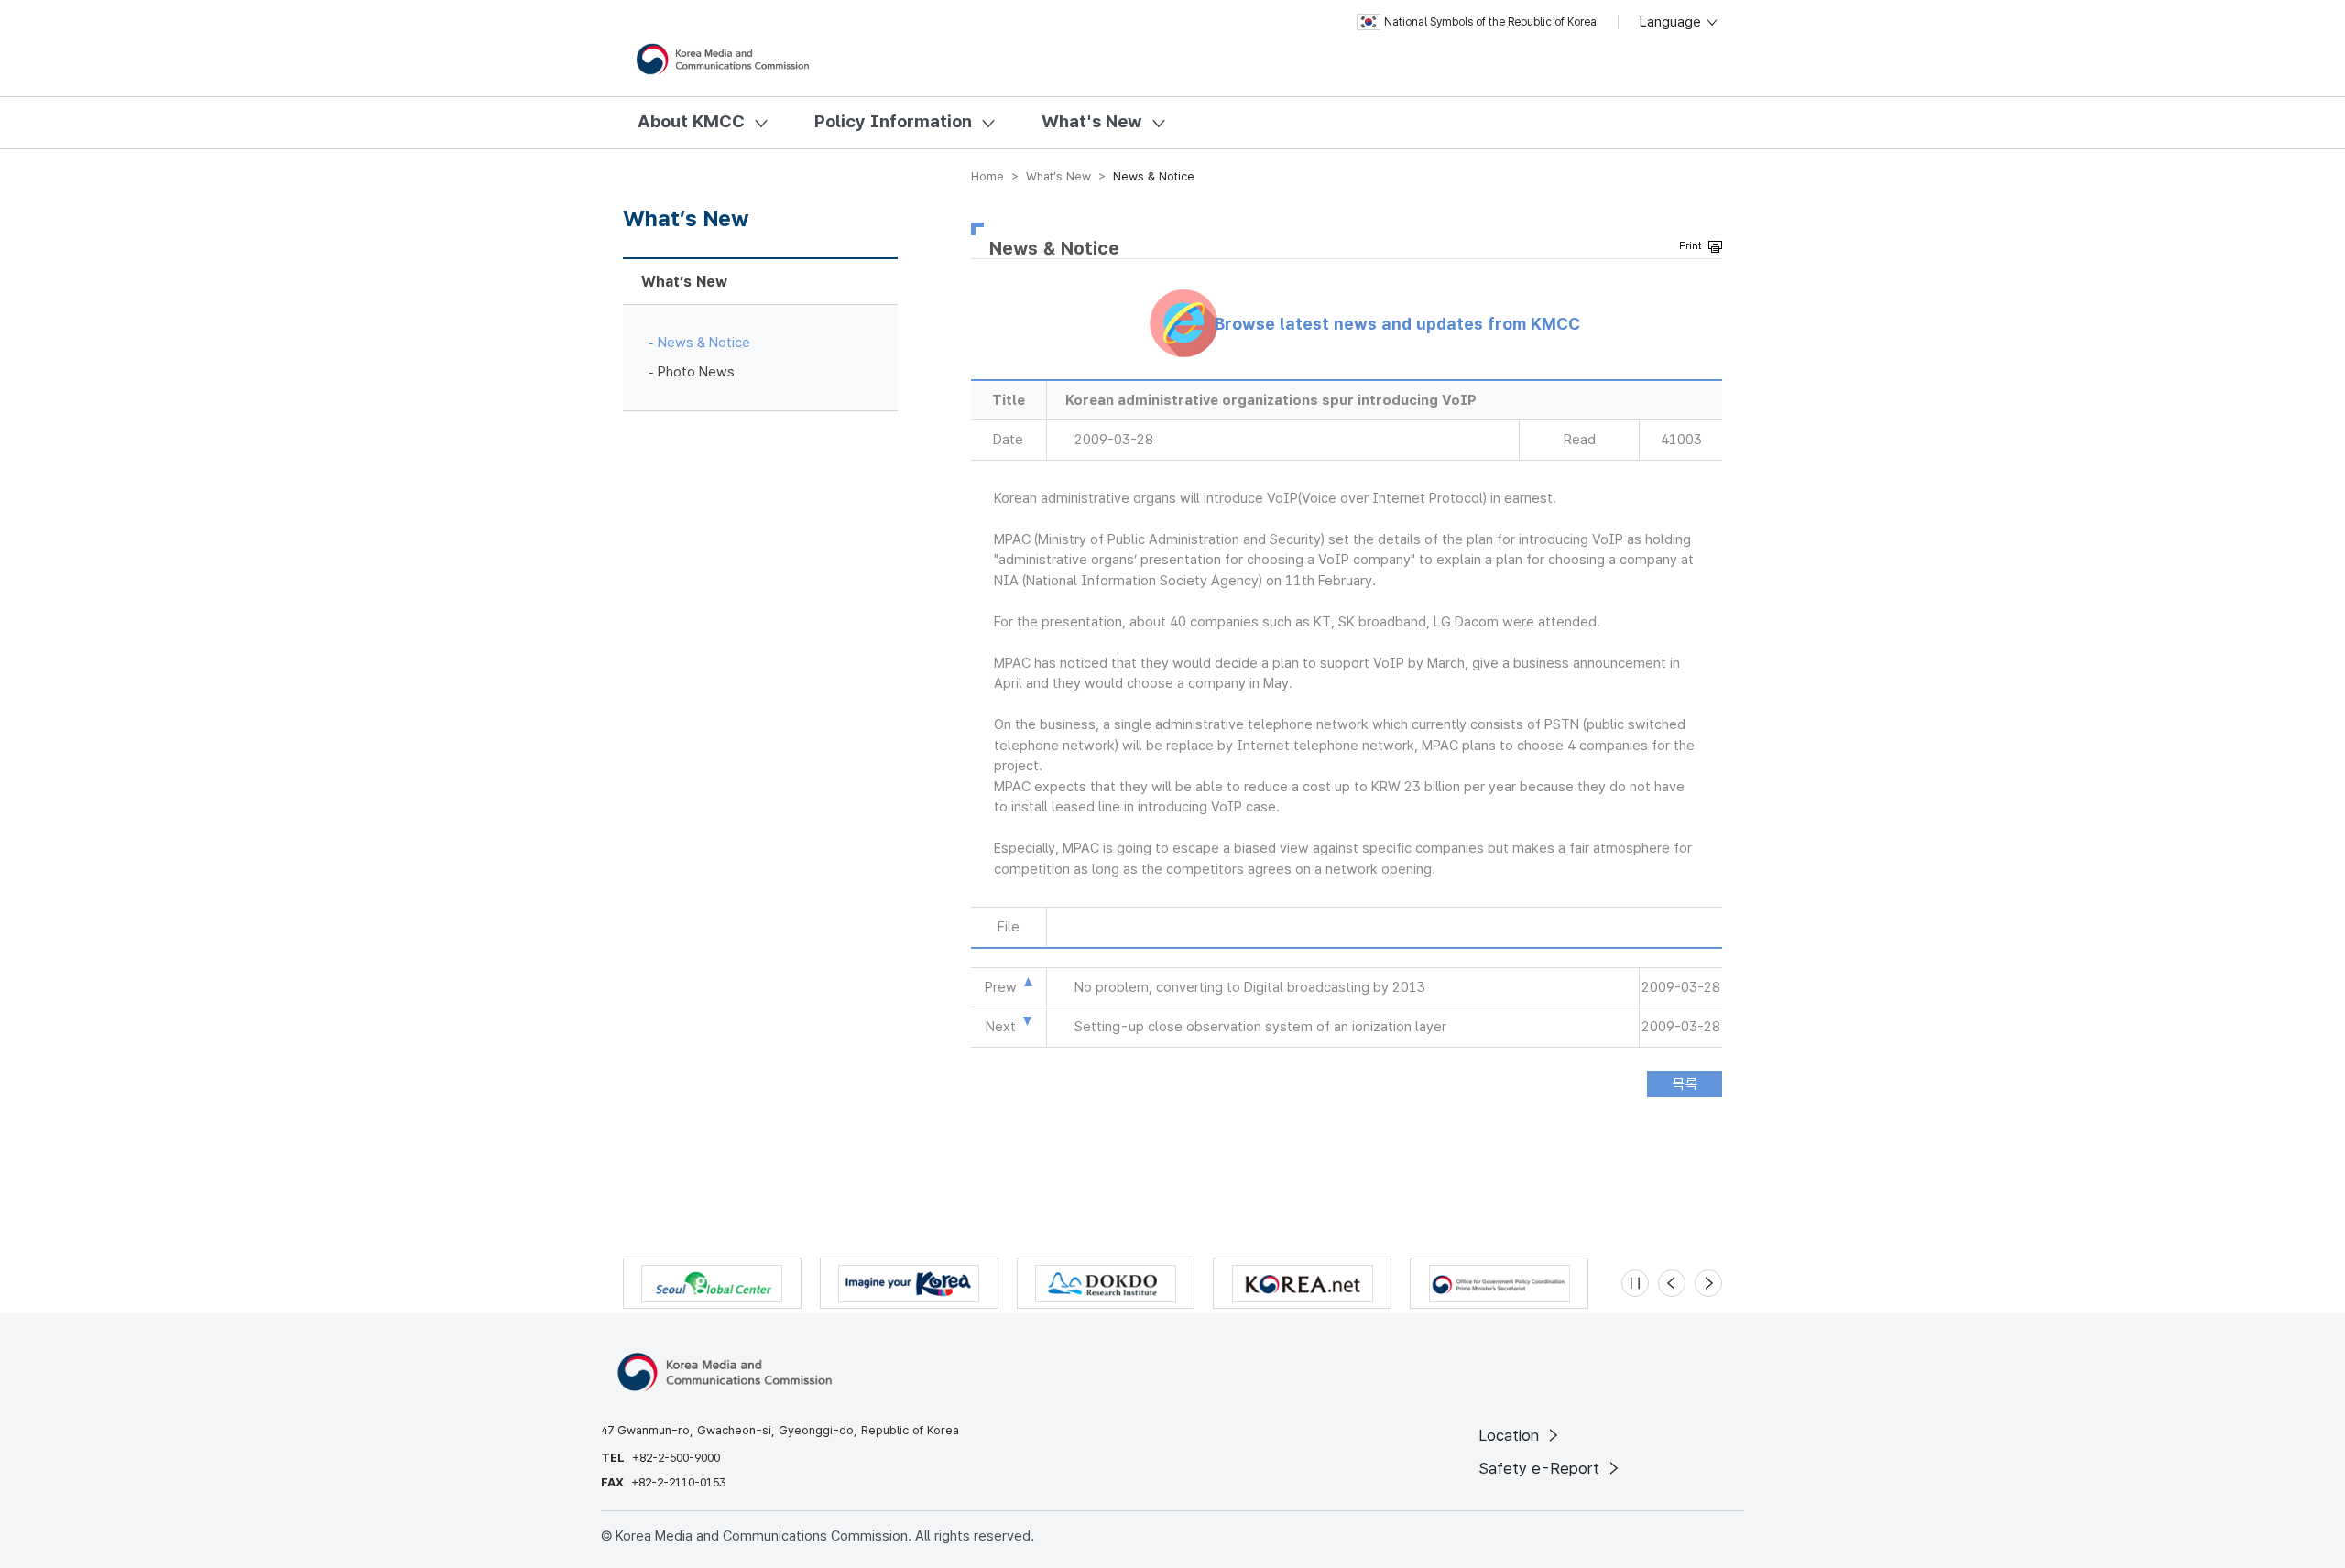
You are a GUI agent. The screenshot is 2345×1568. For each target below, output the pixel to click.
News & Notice (704, 343)
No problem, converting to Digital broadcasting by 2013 (1250, 987)
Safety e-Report (1541, 1468)
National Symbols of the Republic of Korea (1490, 22)
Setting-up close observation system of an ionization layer (1260, 1027)
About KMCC (691, 121)
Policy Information (893, 121)
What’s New (684, 282)
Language (1672, 22)
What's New (1092, 121)
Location (1511, 1435)
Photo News (696, 372)
